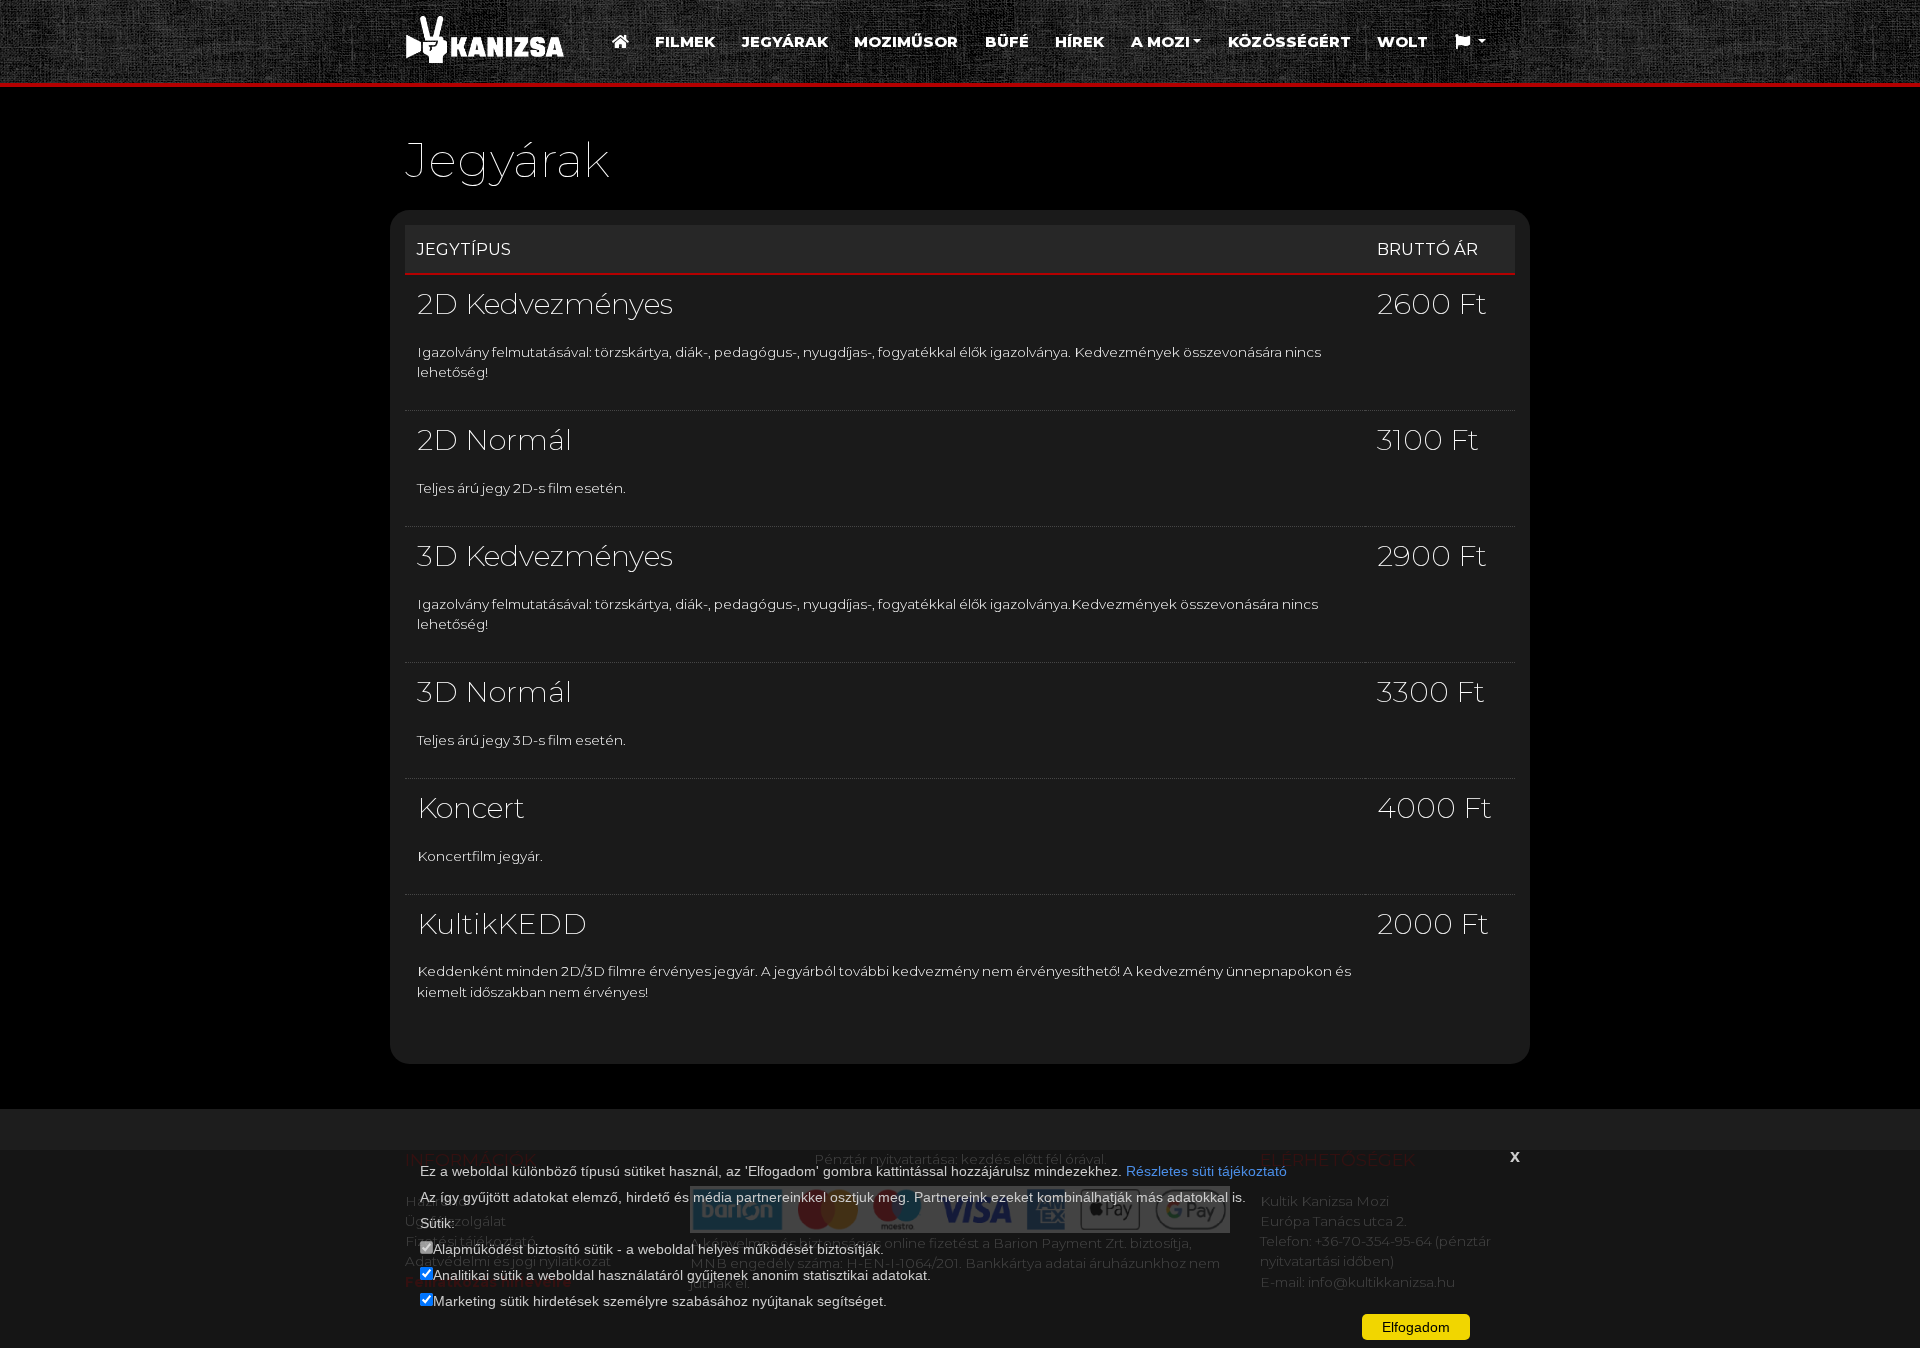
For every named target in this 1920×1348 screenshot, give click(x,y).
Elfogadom (1416, 1327)
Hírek (1079, 41)
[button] (1470, 42)
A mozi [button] (1160, 41)
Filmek (685, 41)
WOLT (1402, 41)
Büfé (1007, 41)
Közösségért (1289, 41)
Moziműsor (906, 41)
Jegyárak (785, 41)
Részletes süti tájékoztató (1206, 1171)
